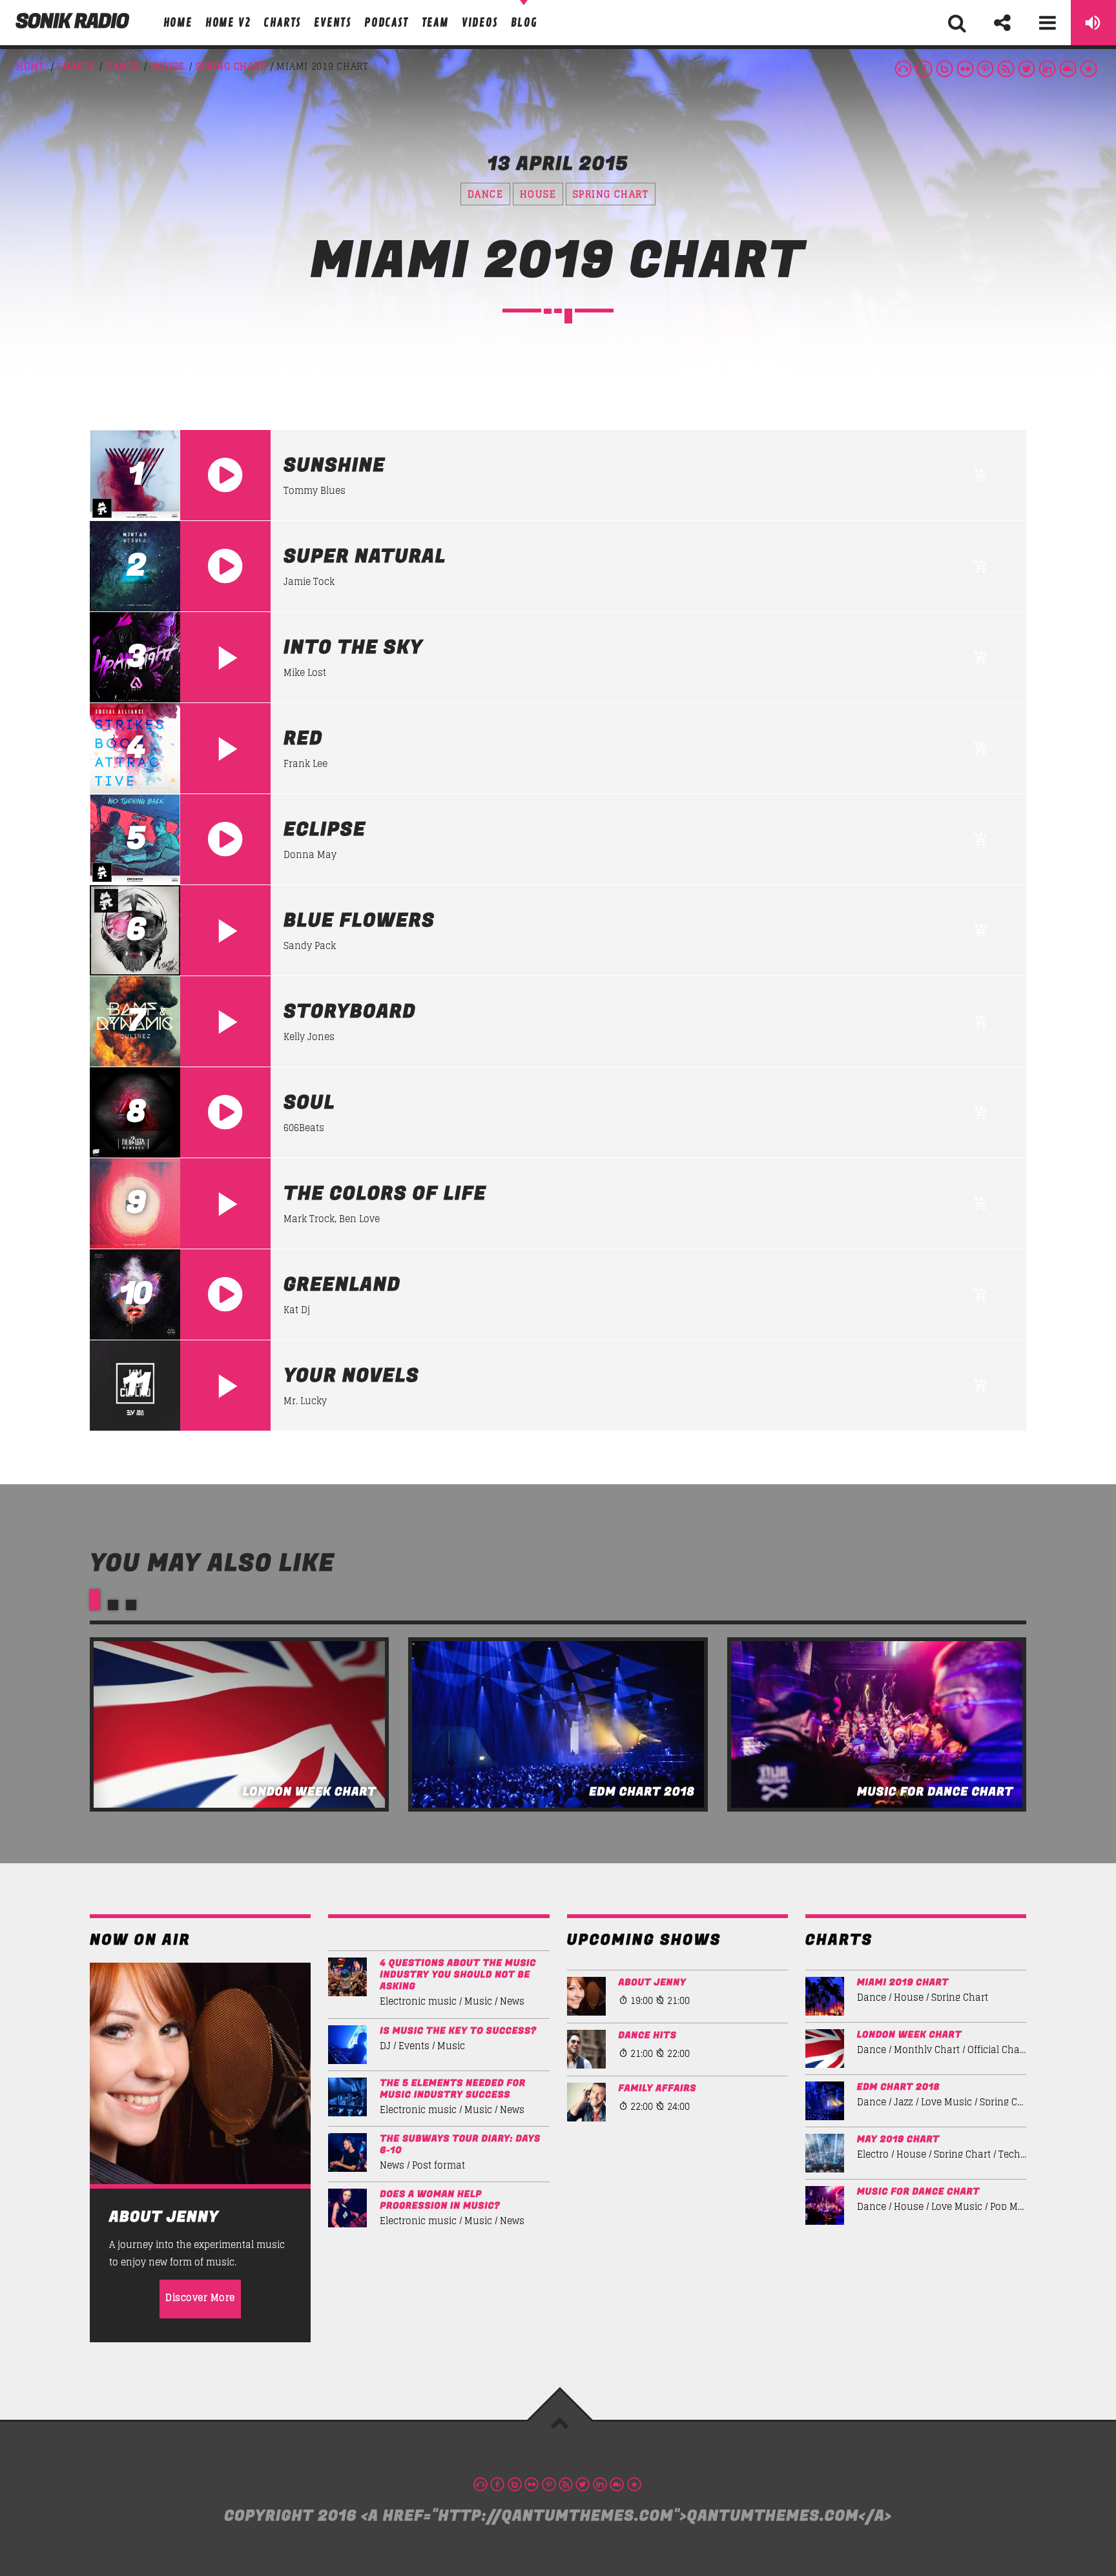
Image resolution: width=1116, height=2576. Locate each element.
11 (135, 1385)
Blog (524, 23)
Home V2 (228, 23)
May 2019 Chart (898, 2140)
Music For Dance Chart (918, 2192)
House (168, 66)
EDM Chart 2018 (898, 2087)
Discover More (200, 2297)
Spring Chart (231, 66)
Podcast (387, 23)
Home (178, 23)
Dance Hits (648, 2036)
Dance (123, 66)
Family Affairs (658, 2089)
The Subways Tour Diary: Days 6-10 (460, 2145)
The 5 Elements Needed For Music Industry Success (453, 2089)
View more (239, 1724)
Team (435, 23)
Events (333, 23)
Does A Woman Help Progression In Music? (440, 2200)
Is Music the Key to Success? (458, 2031)
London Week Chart (909, 2035)
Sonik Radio (72, 22)
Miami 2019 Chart (903, 1983)
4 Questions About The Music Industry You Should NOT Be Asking (458, 1975)
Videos (480, 23)
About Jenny (653, 1983)
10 (135, 1294)
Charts (282, 23)
